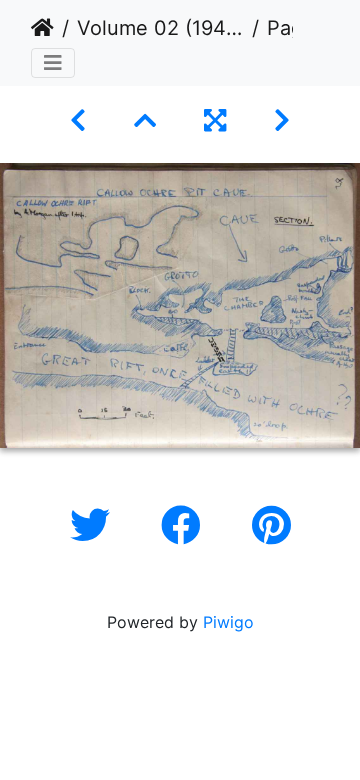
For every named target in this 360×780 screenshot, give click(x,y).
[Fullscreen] (215, 120)
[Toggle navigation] (53, 63)
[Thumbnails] (145, 120)
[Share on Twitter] (95, 525)
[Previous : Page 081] (78, 120)
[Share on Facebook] (186, 525)
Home (42, 28)
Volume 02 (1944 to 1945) (160, 28)
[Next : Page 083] (282, 120)
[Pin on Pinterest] (271, 525)
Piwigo (228, 622)
